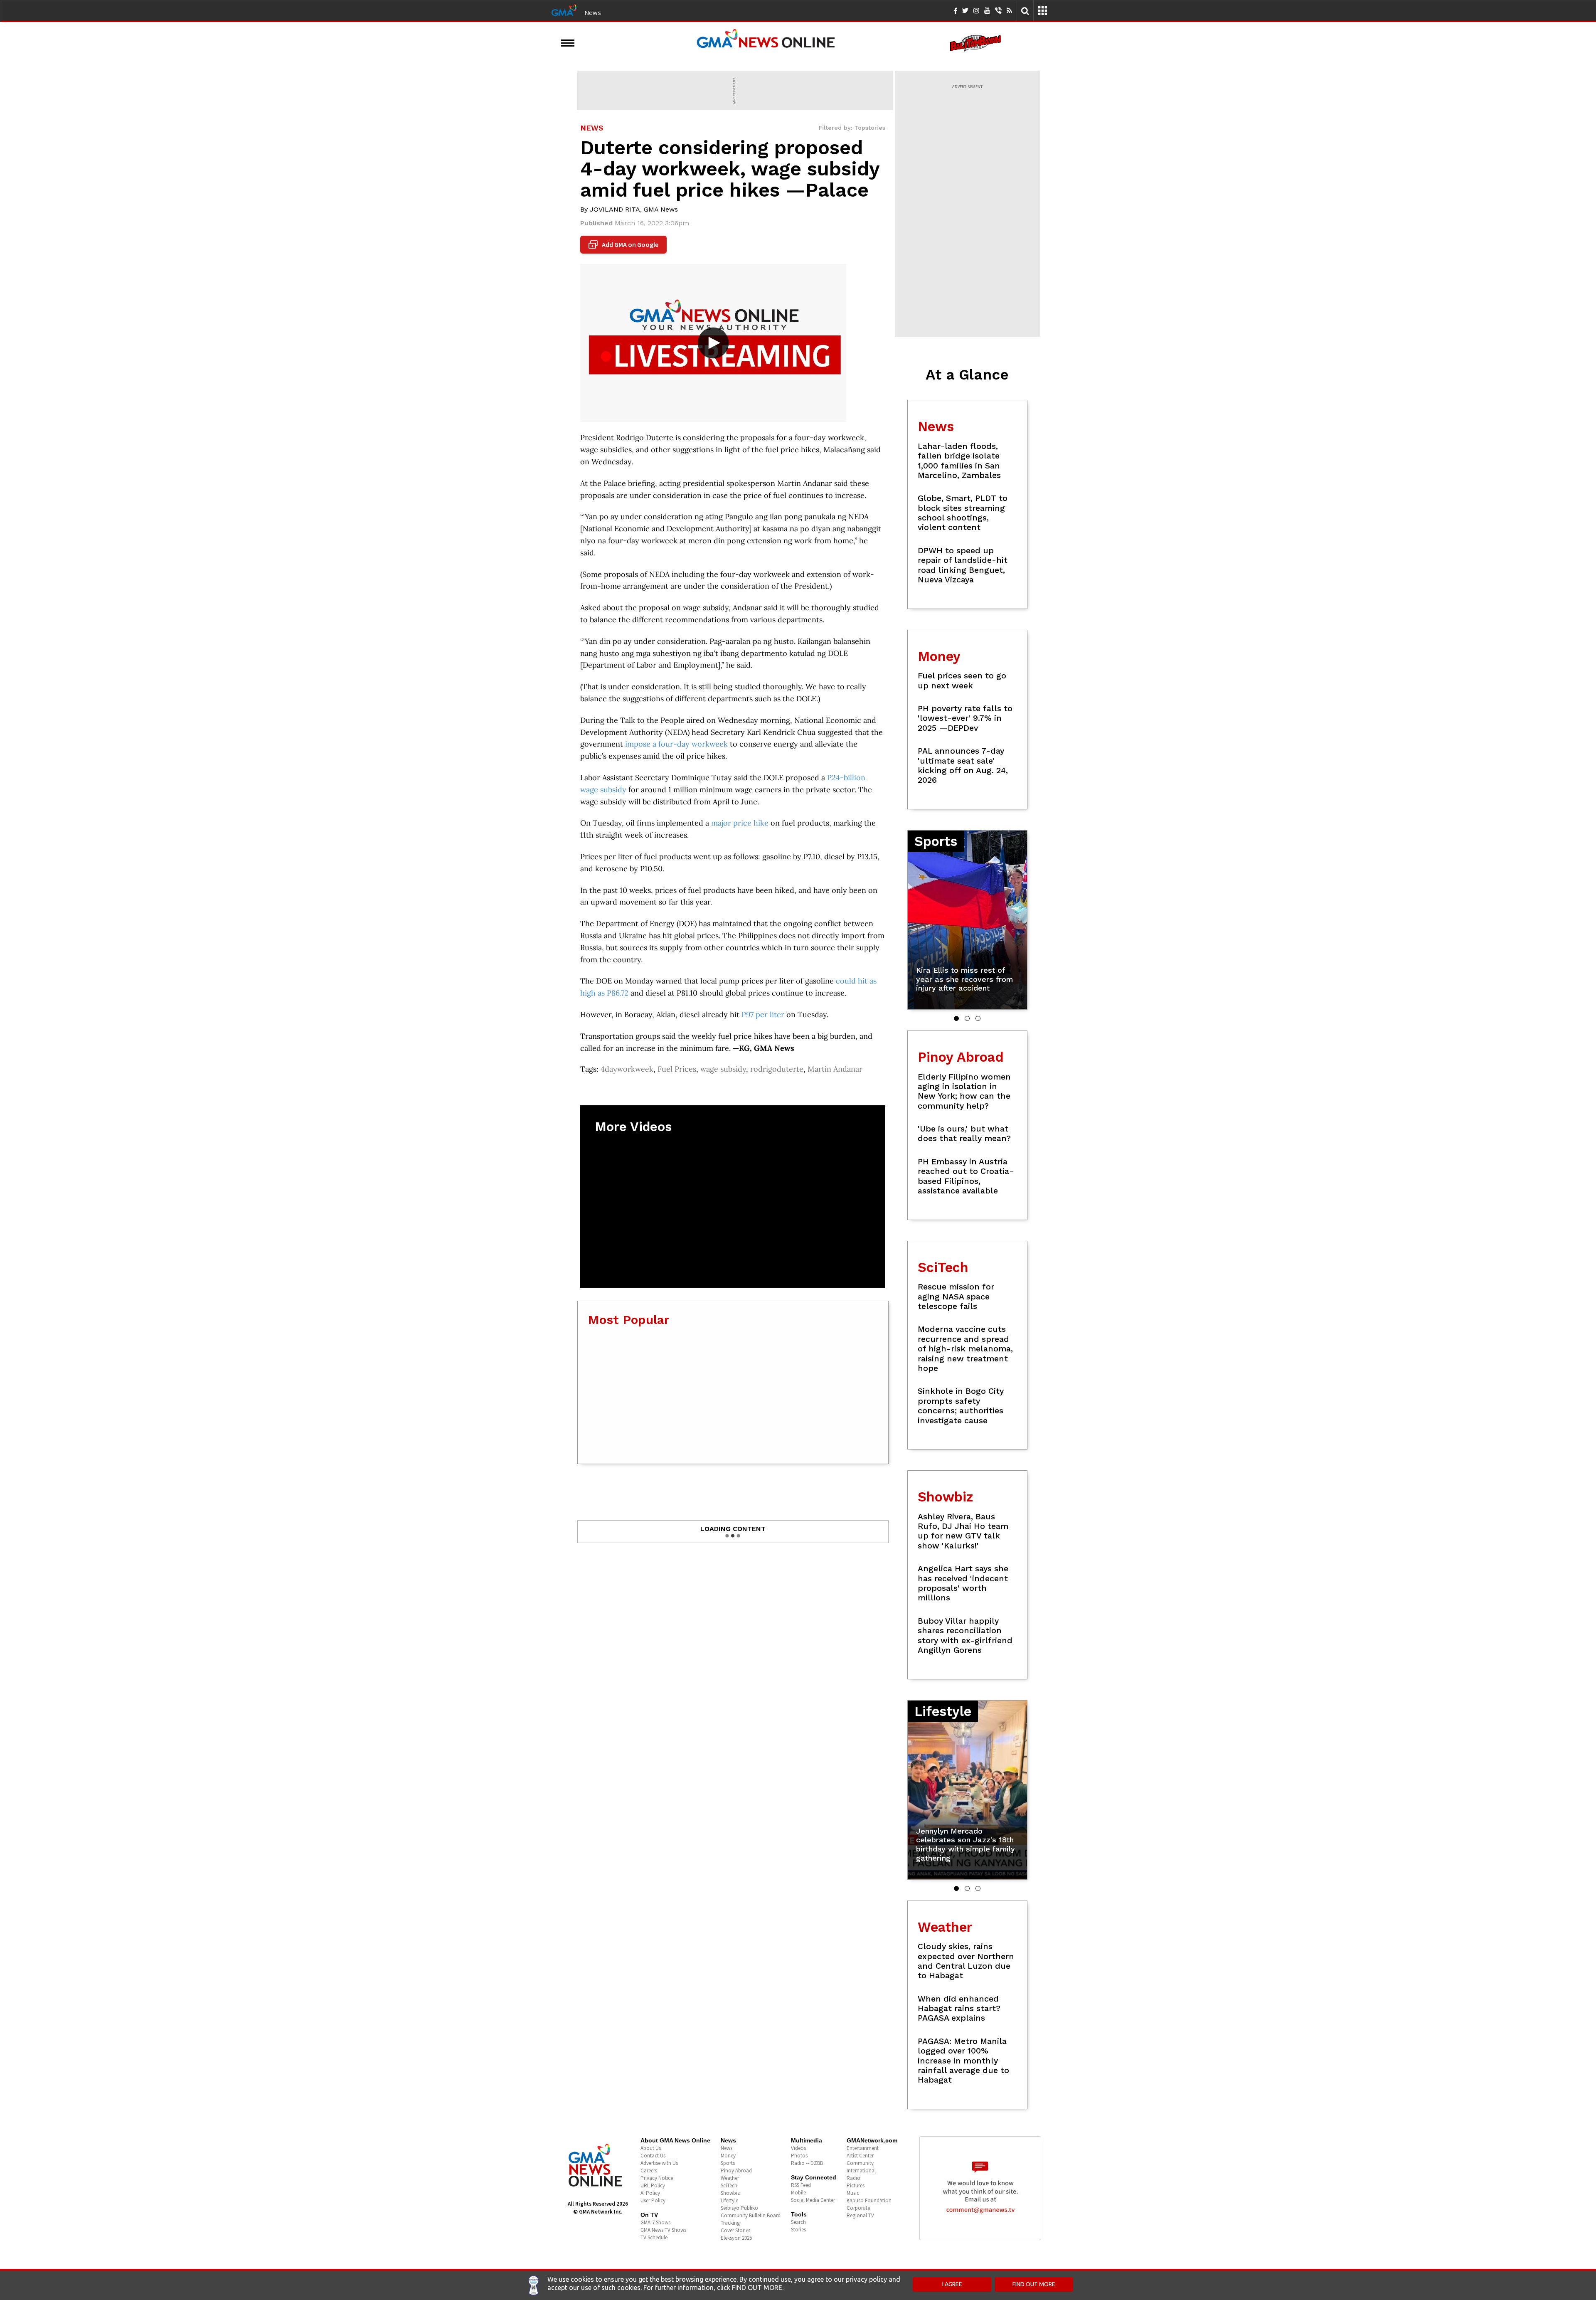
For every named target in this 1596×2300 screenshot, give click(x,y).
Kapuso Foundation (869, 2200)
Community (860, 2163)
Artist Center (860, 2156)
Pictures (856, 2185)
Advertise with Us (659, 2163)
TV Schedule (654, 2237)
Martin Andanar (835, 1069)
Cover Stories (735, 2230)
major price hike (740, 823)
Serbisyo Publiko (739, 2208)
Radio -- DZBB (807, 2163)
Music (853, 2193)
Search (798, 2222)
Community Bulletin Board (751, 2215)
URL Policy (653, 2185)
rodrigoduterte (777, 1069)
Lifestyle (729, 2200)
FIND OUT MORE (1034, 2284)
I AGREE (952, 2284)
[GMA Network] (564, 10)
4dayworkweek (627, 1069)
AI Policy (650, 2193)
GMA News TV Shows (663, 2230)
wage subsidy (723, 1069)
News (593, 12)
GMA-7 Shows (655, 2222)
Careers (649, 2171)
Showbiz (730, 2193)
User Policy (653, 2200)
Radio (853, 2178)
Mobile (798, 2193)
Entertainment (863, 2148)
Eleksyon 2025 (736, 2238)
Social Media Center (813, 2200)
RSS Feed (801, 2185)
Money (728, 2156)
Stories (798, 2230)
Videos (798, 2148)
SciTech (729, 2185)
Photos (799, 2156)
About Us (651, 2148)
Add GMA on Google (624, 245)
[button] (956, 1018)
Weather (730, 2178)
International (861, 2171)
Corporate (858, 2208)
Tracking (730, 2223)
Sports (728, 2163)
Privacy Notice (657, 2178)
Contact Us (653, 2156)
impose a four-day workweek (676, 744)
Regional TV (860, 2215)
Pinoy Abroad (736, 2171)
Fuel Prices (677, 1069)
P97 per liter (763, 1014)
